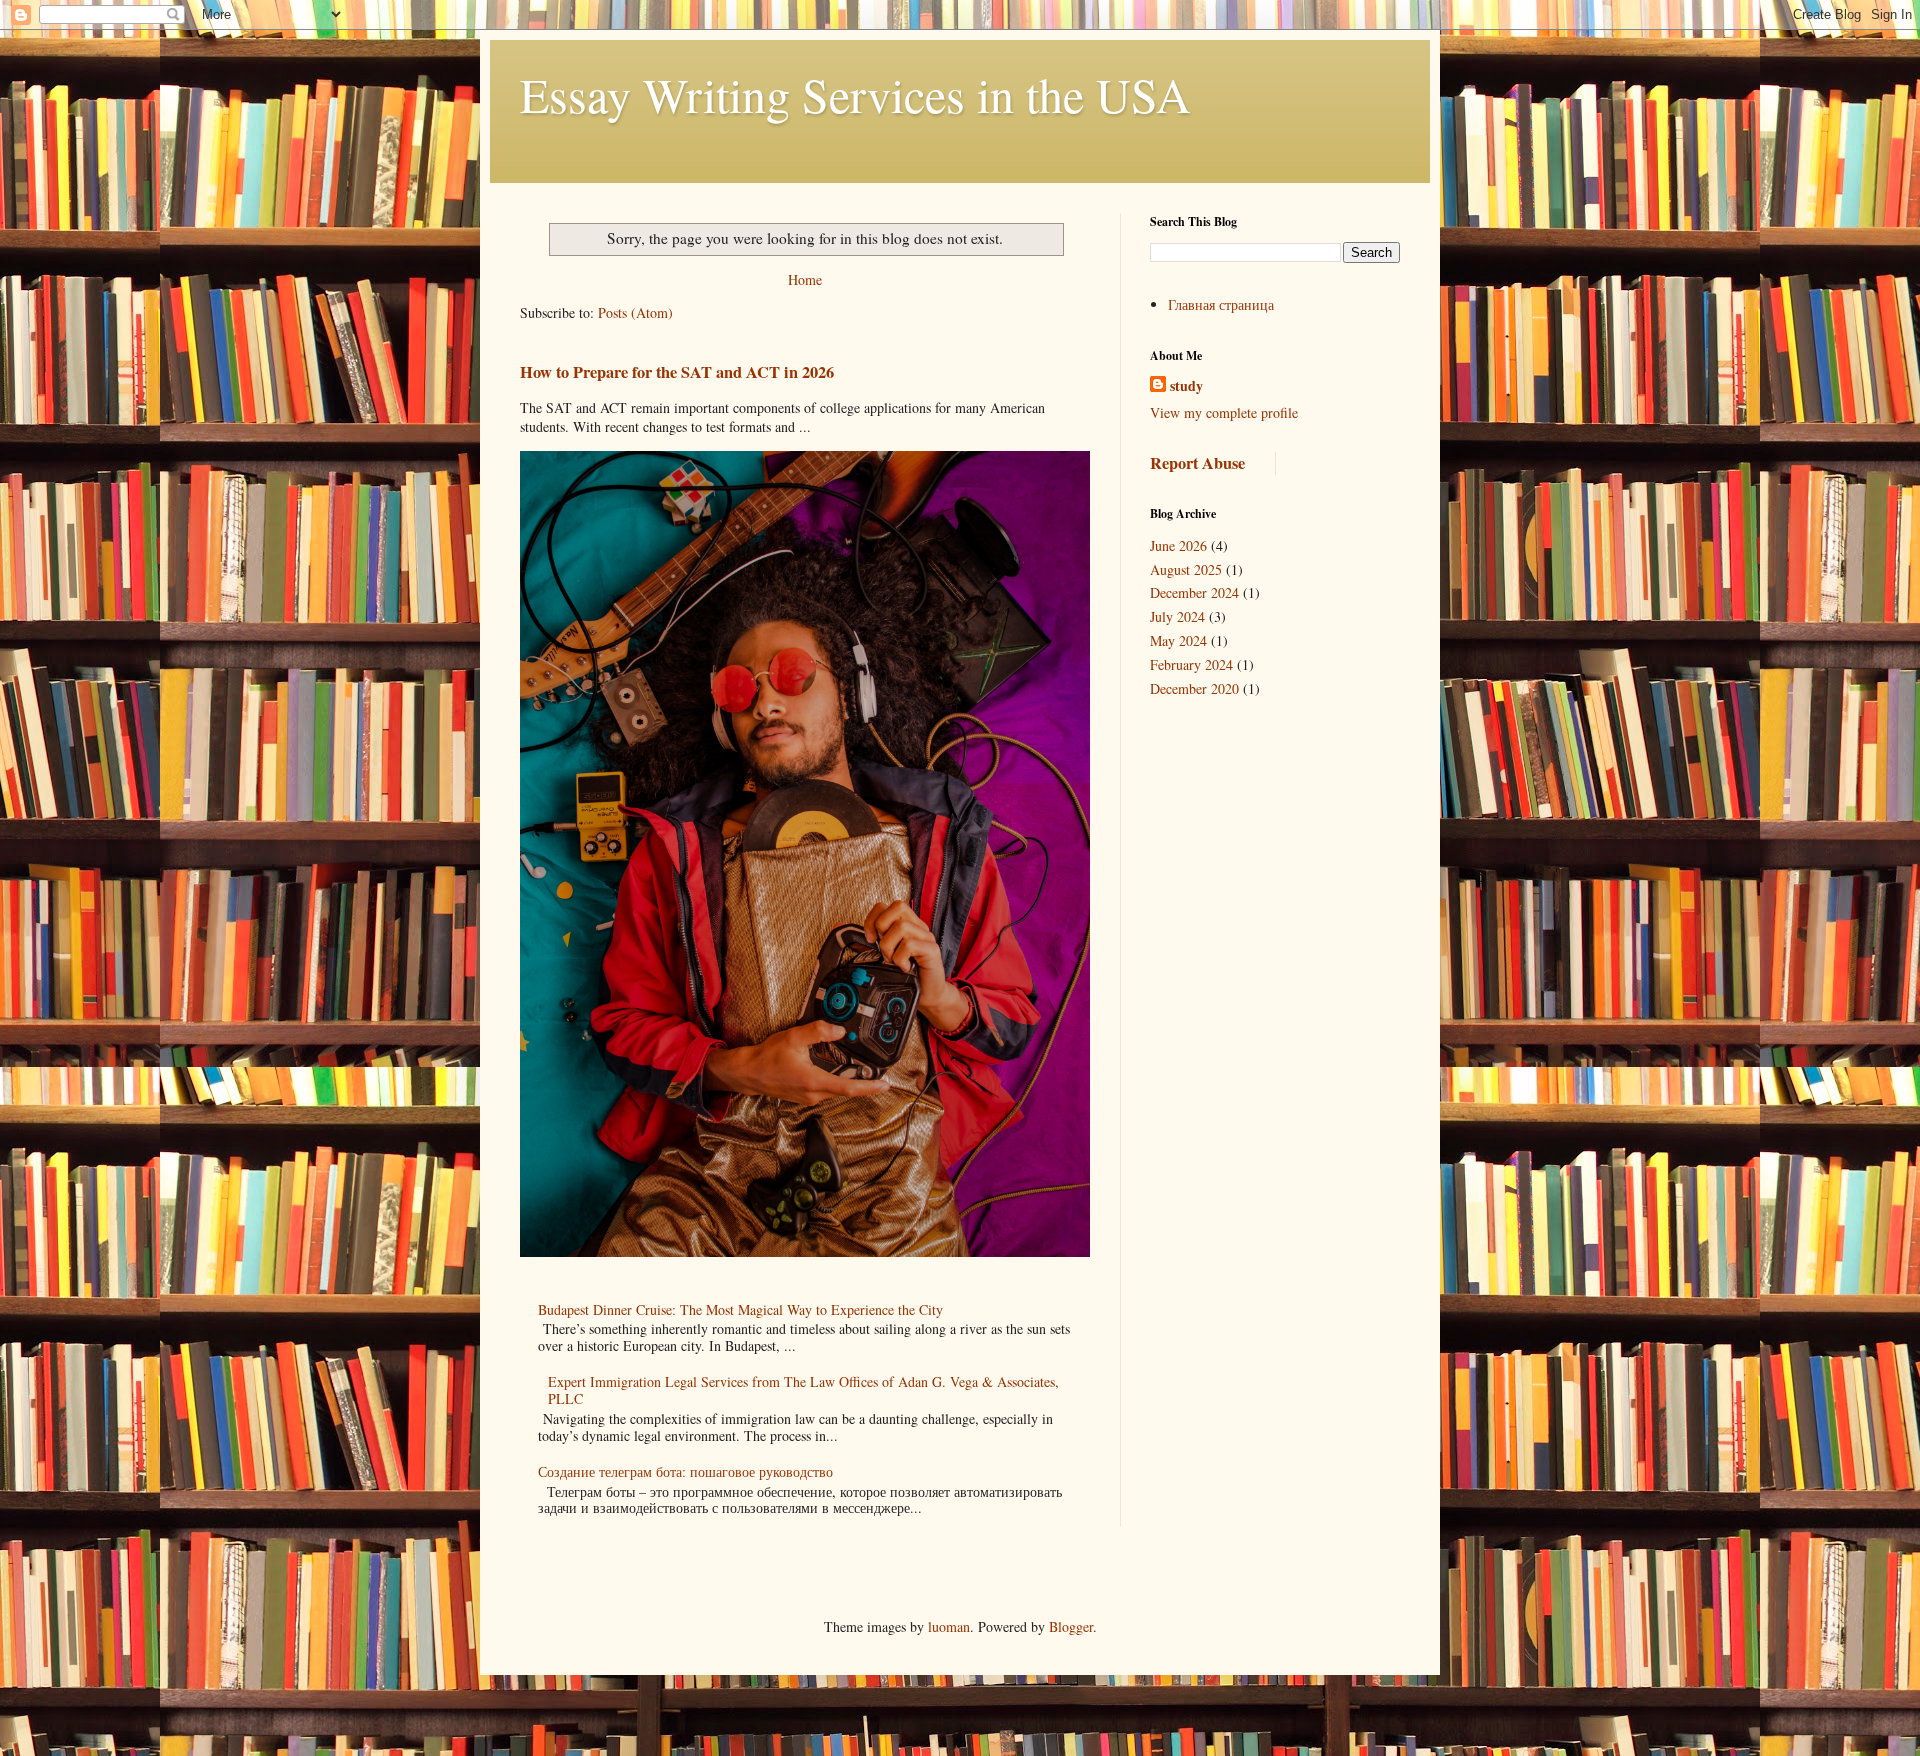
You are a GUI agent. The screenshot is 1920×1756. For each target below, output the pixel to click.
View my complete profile (1224, 412)
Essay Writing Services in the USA (855, 94)
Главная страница (1221, 304)
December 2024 (1194, 592)
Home (805, 279)
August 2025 (1186, 569)
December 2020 (1194, 688)
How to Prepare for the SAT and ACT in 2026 (677, 372)
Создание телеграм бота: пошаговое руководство (685, 1471)
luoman (949, 1626)
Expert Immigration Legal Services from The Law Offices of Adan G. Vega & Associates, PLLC (803, 1390)
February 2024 (1191, 664)
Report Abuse (1197, 463)
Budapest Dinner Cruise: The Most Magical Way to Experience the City (740, 1309)
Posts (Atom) (635, 312)
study (1186, 386)
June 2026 (1178, 545)
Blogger (1071, 1626)
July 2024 (1177, 616)
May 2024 (1178, 640)
